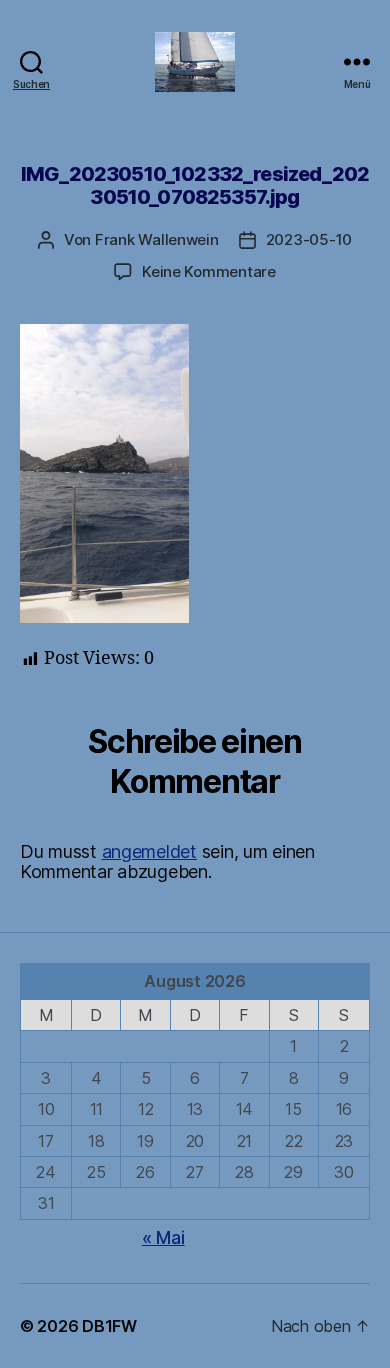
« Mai (163, 1237)
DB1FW (109, 1326)
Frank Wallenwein (157, 239)
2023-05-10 (309, 239)
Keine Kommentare (209, 271)
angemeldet (149, 851)
